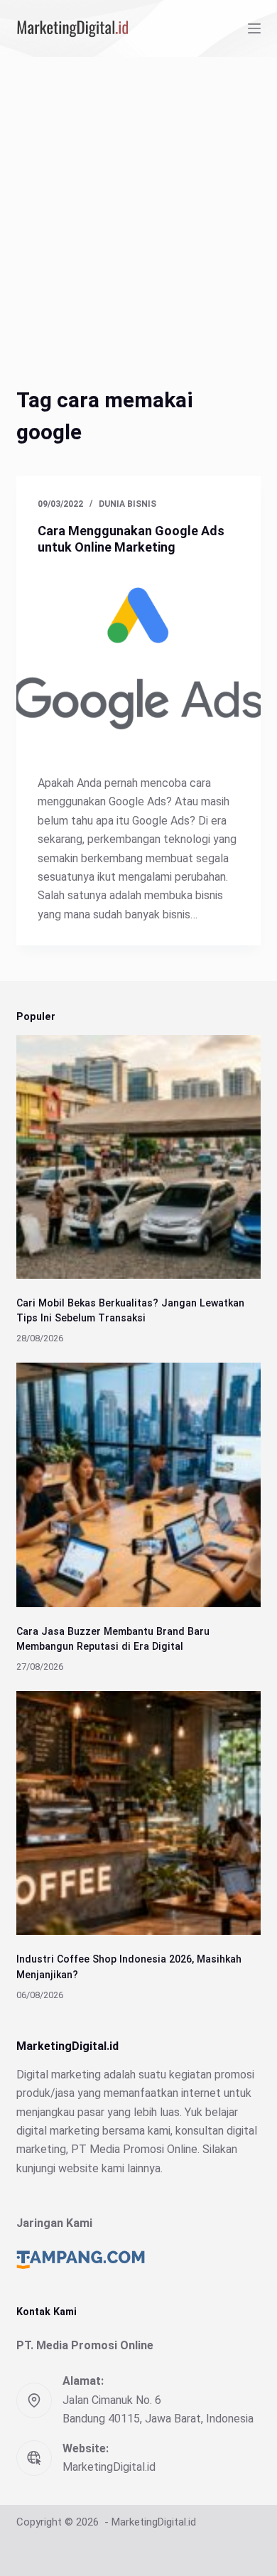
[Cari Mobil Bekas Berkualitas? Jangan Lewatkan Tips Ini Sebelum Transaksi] (138, 1157)
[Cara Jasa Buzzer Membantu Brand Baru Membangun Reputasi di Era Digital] (138, 1485)
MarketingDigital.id (109, 2467)
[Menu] (254, 28)
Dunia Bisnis (127, 504)
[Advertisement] (138, 203)
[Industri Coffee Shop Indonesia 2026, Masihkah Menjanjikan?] (138, 1813)
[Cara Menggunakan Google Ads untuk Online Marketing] (138, 661)
